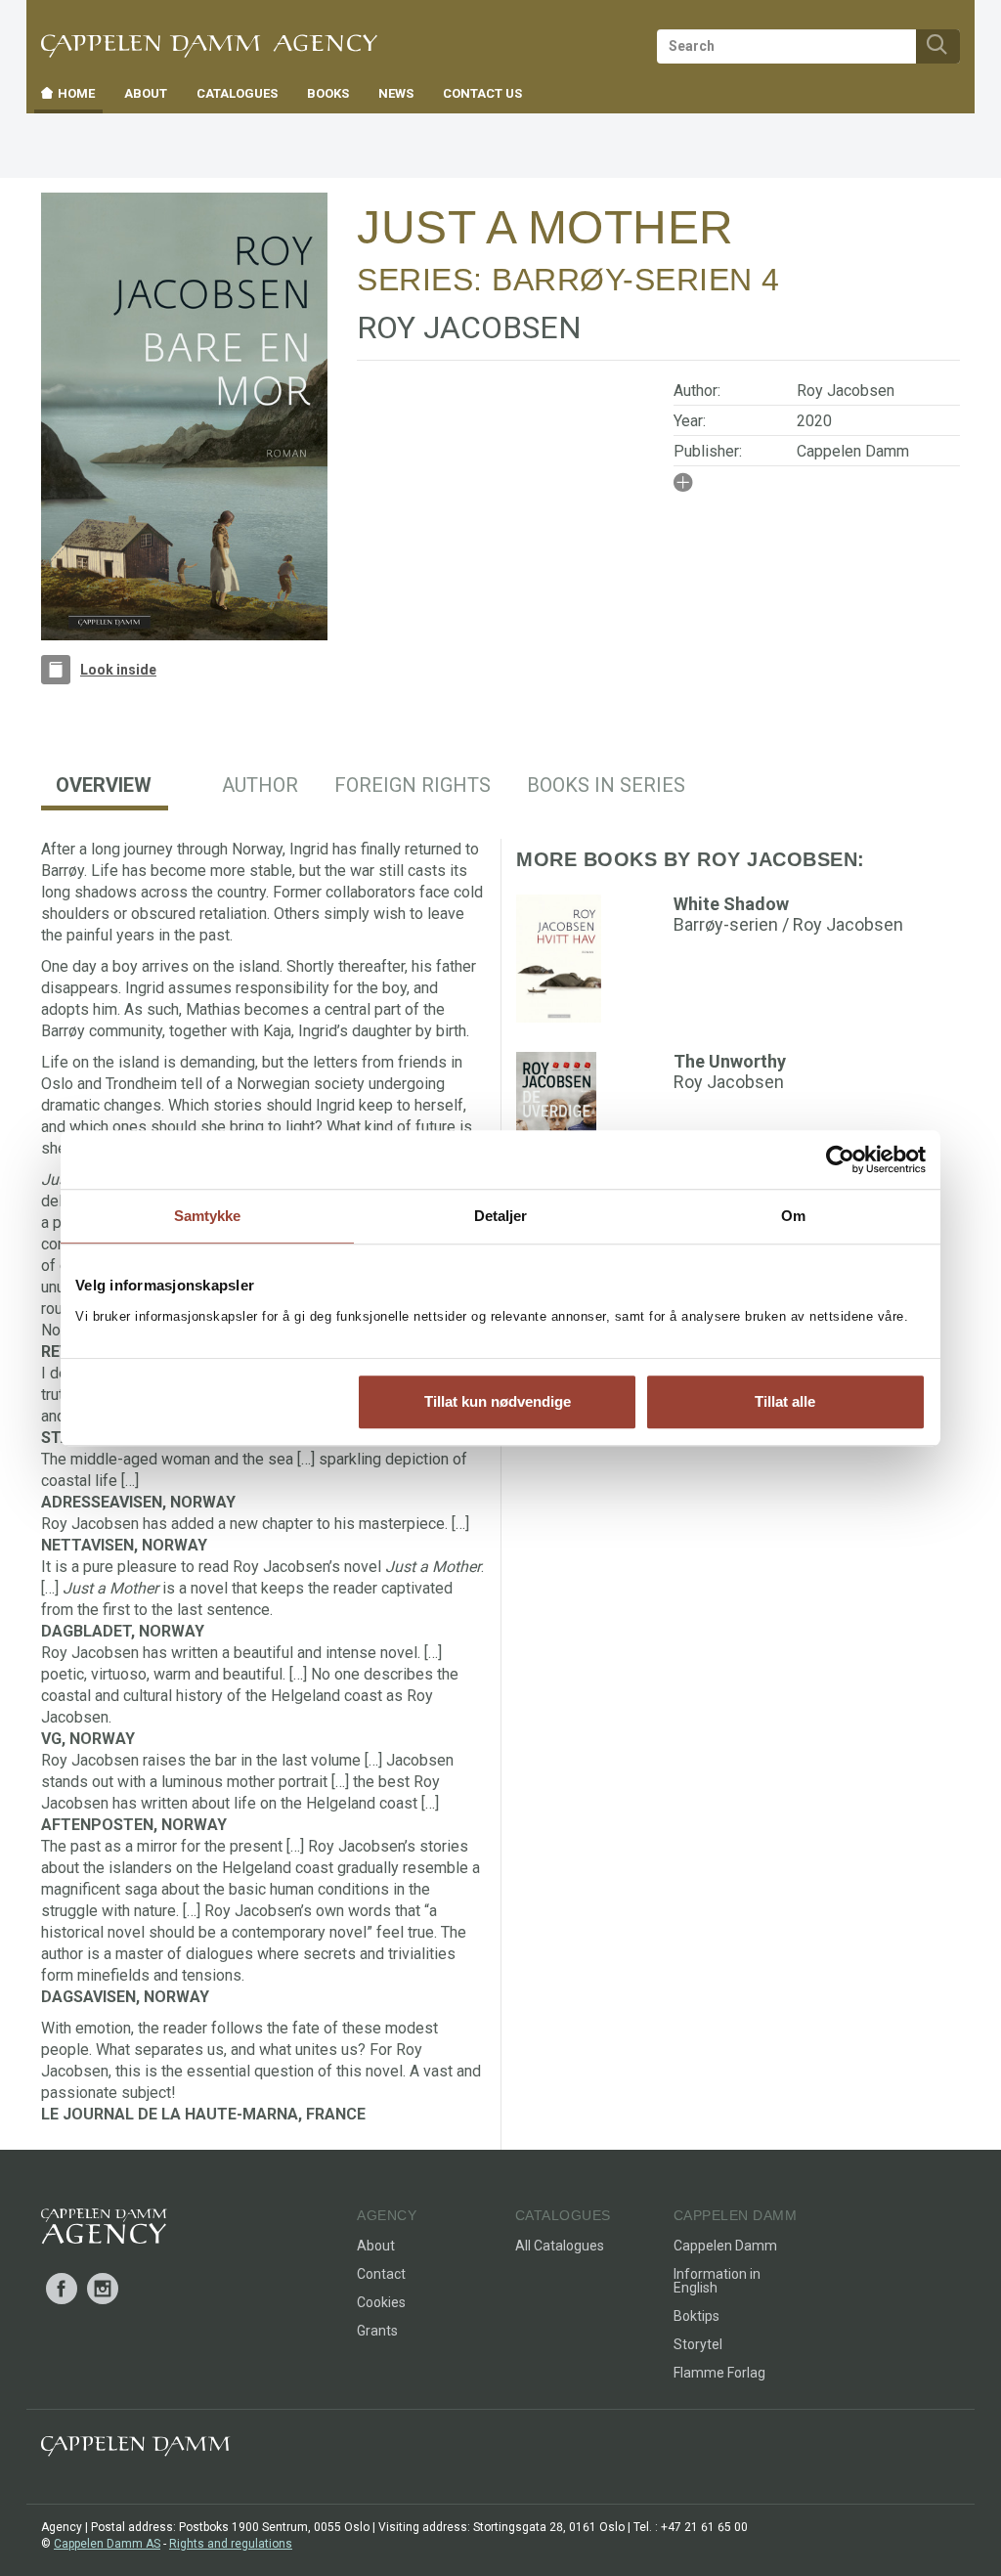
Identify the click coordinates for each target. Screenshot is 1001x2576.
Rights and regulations (231, 2544)
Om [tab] (793, 1216)
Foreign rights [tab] (413, 785)
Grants (377, 2331)
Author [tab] (260, 785)
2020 (814, 421)
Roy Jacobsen (846, 391)
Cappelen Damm (853, 451)
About (376, 2246)
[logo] (104, 2230)
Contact (381, 2274)
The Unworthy (730, 1061)
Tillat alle (785, 1401)
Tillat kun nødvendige (498, 1401)
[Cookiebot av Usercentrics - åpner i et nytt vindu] (840, 1159)
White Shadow (731, 904)
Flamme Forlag (719, 2373)
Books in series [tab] (606, 785)
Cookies (381, 2302)
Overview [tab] (104, 785)
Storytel (698, 2344)
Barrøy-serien (622, 280)
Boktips (696, 2316)
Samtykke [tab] (208, 1216)
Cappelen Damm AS (107, 2544)
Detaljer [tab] (501, 1216)
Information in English (717, 2281)
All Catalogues (560, 2246)
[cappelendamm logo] (135, 2450)
